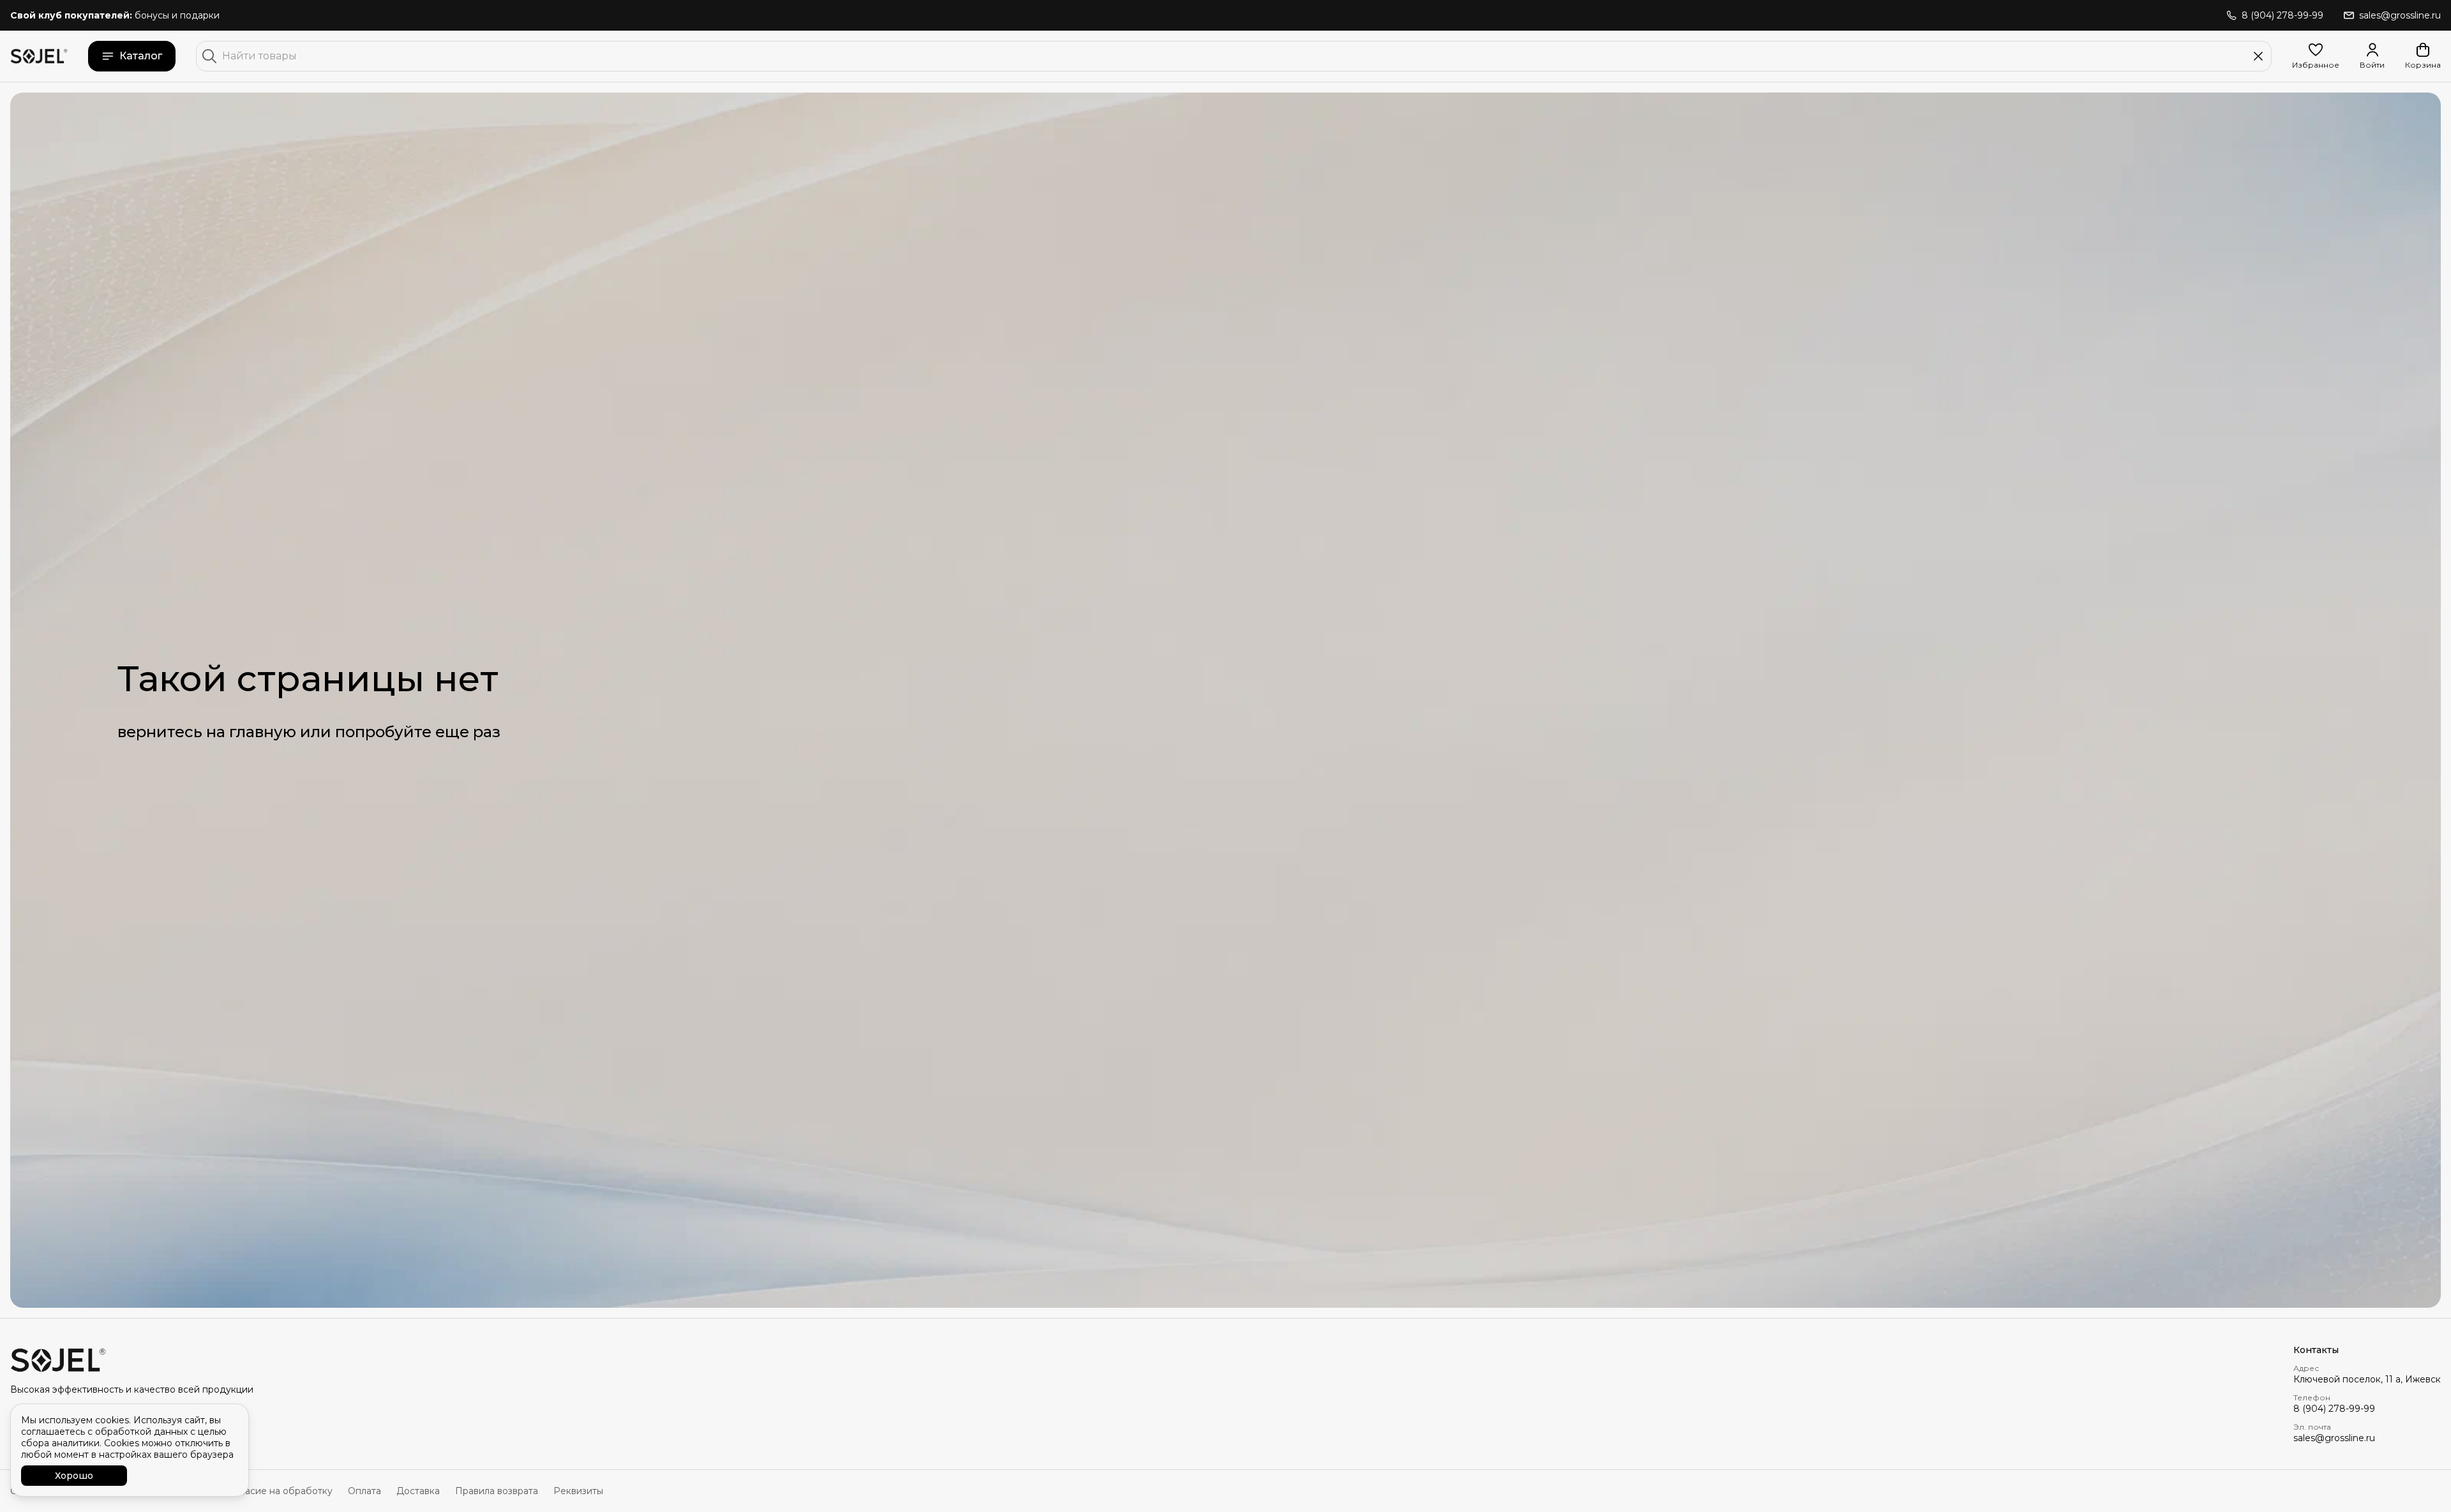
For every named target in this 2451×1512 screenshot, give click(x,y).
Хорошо (74, 1476)
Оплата (364, 1491)
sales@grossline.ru (2334, 1438)
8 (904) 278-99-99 (2334, 1409)
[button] (2316, 56)
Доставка (418, 1491)
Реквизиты (578, 1491)
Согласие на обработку (278, 1491)
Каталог (141, 56)
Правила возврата (497, 1491)
